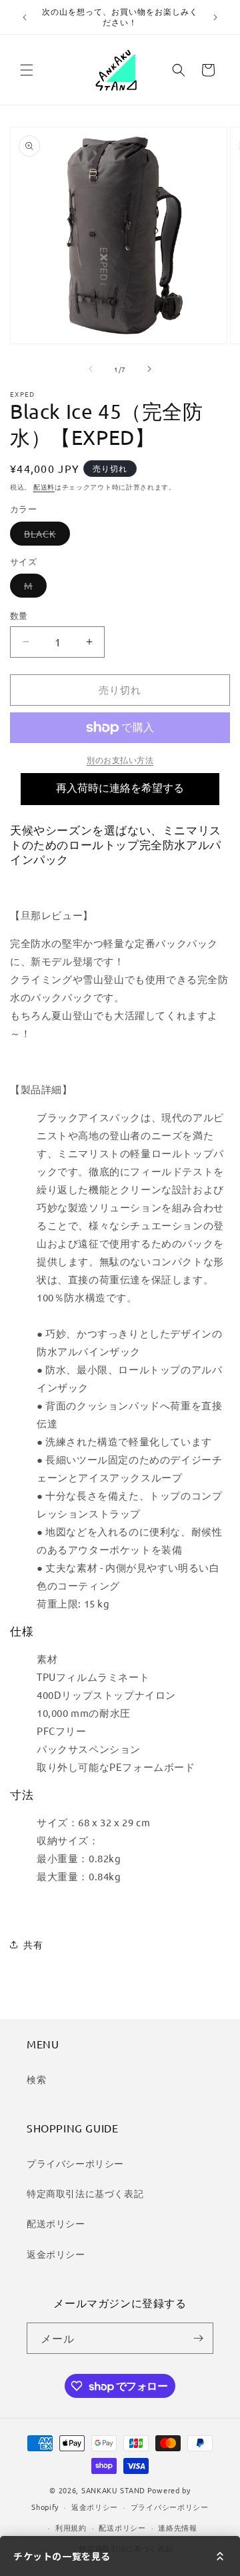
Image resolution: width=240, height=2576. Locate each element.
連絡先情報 (178, 2527)
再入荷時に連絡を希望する (120, 788)
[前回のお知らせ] (25, 17)
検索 (36, 2079)
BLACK (45, 536)
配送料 (44, 487)
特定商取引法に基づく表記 (85, 2193)
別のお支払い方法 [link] (120, 760)
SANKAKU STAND (113, 2490)
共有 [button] (33, 1944)
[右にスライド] (149, 369)
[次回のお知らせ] (215, 17)
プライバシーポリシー (75, 2163)
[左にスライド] (91, 369)
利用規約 (71, 2527)
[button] (27, 70)
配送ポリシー (56, 2223)
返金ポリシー (56, 2254)
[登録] (198, 2338)
